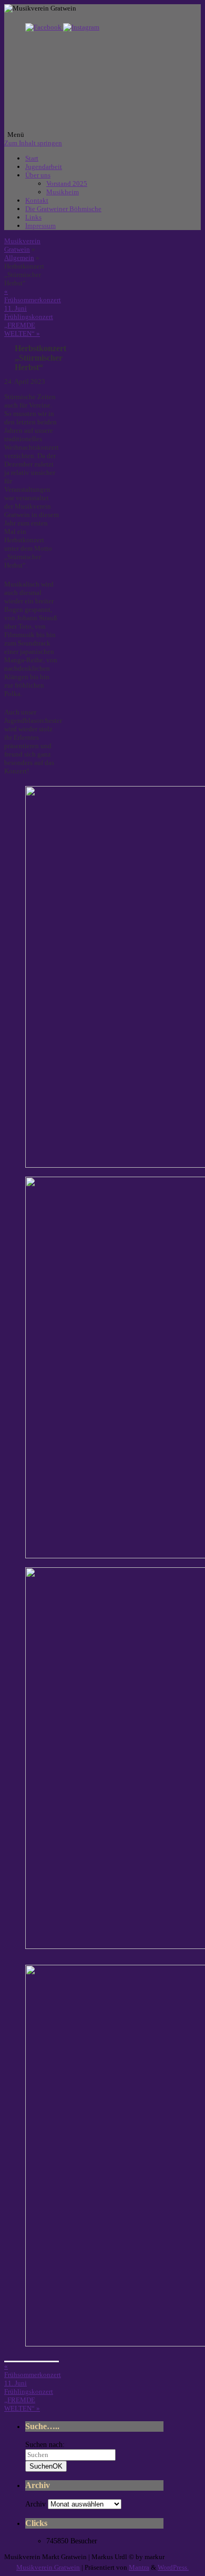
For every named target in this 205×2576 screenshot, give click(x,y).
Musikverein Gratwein (22, 245)
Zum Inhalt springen (33, 143)
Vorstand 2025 (67, 183)
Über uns (38, 175)
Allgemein (19, 258)
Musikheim (63, 192)
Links (33, 217)
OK (46, 2466)
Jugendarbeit (44, 167)
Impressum (40, 226)
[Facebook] (44, 27)
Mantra (139, 2567)
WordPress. (173, 2567)
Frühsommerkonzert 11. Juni (33, 300)
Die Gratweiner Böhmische (63, 209)
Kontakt (37, 200)
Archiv (35, 2504)
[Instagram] (81, 27)
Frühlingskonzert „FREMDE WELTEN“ (29, 325)
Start (32, 158)
